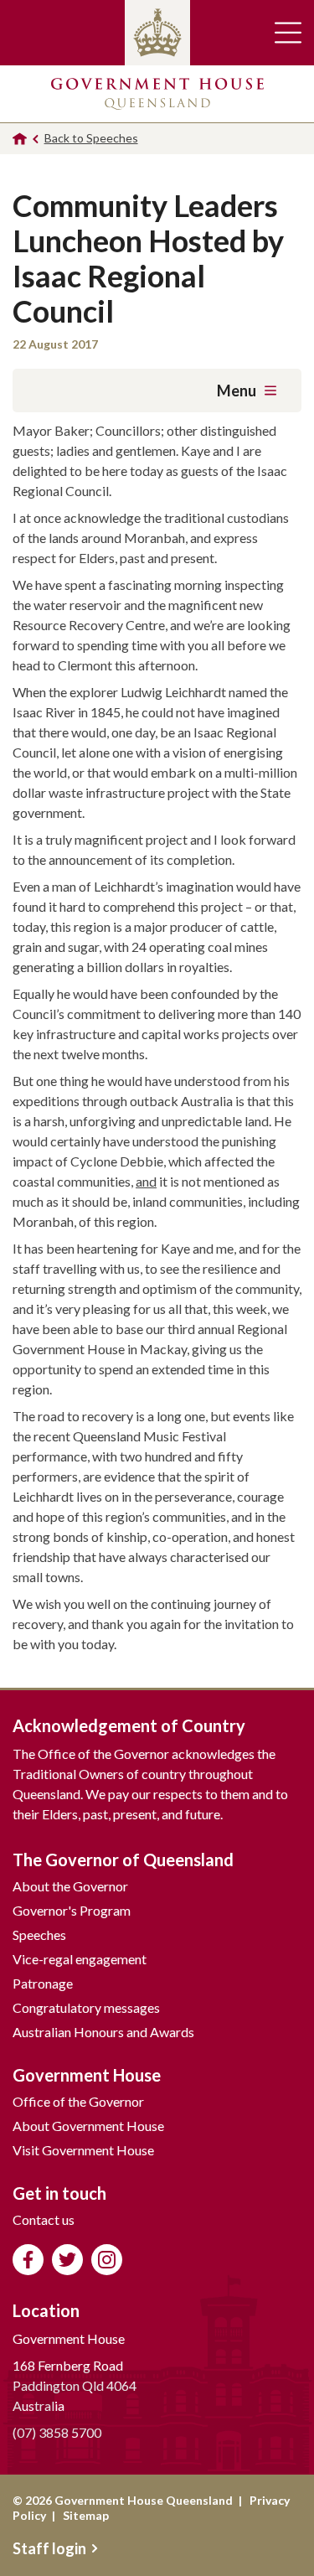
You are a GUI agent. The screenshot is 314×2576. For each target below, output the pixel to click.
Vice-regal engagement (80, 1959)
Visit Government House (83, 2150)
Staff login (49, 2548)
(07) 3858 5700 (57, 2432)
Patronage (43, 1983)
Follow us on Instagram (107, 2260)
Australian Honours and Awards (103, 2032)
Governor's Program (72, 1910)
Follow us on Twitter (67, 2260)
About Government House (88, 2126)
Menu (237, 391)
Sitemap (86, 2515)
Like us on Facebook (28, 2260)
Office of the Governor (78, 2101)
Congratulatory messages (86, 2007)
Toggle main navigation (288, 33)
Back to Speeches (91, 138)
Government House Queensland (157, 94)
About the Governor (70, 1886)
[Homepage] (20, 139)
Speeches (39, 1935)
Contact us (44, 2219)
